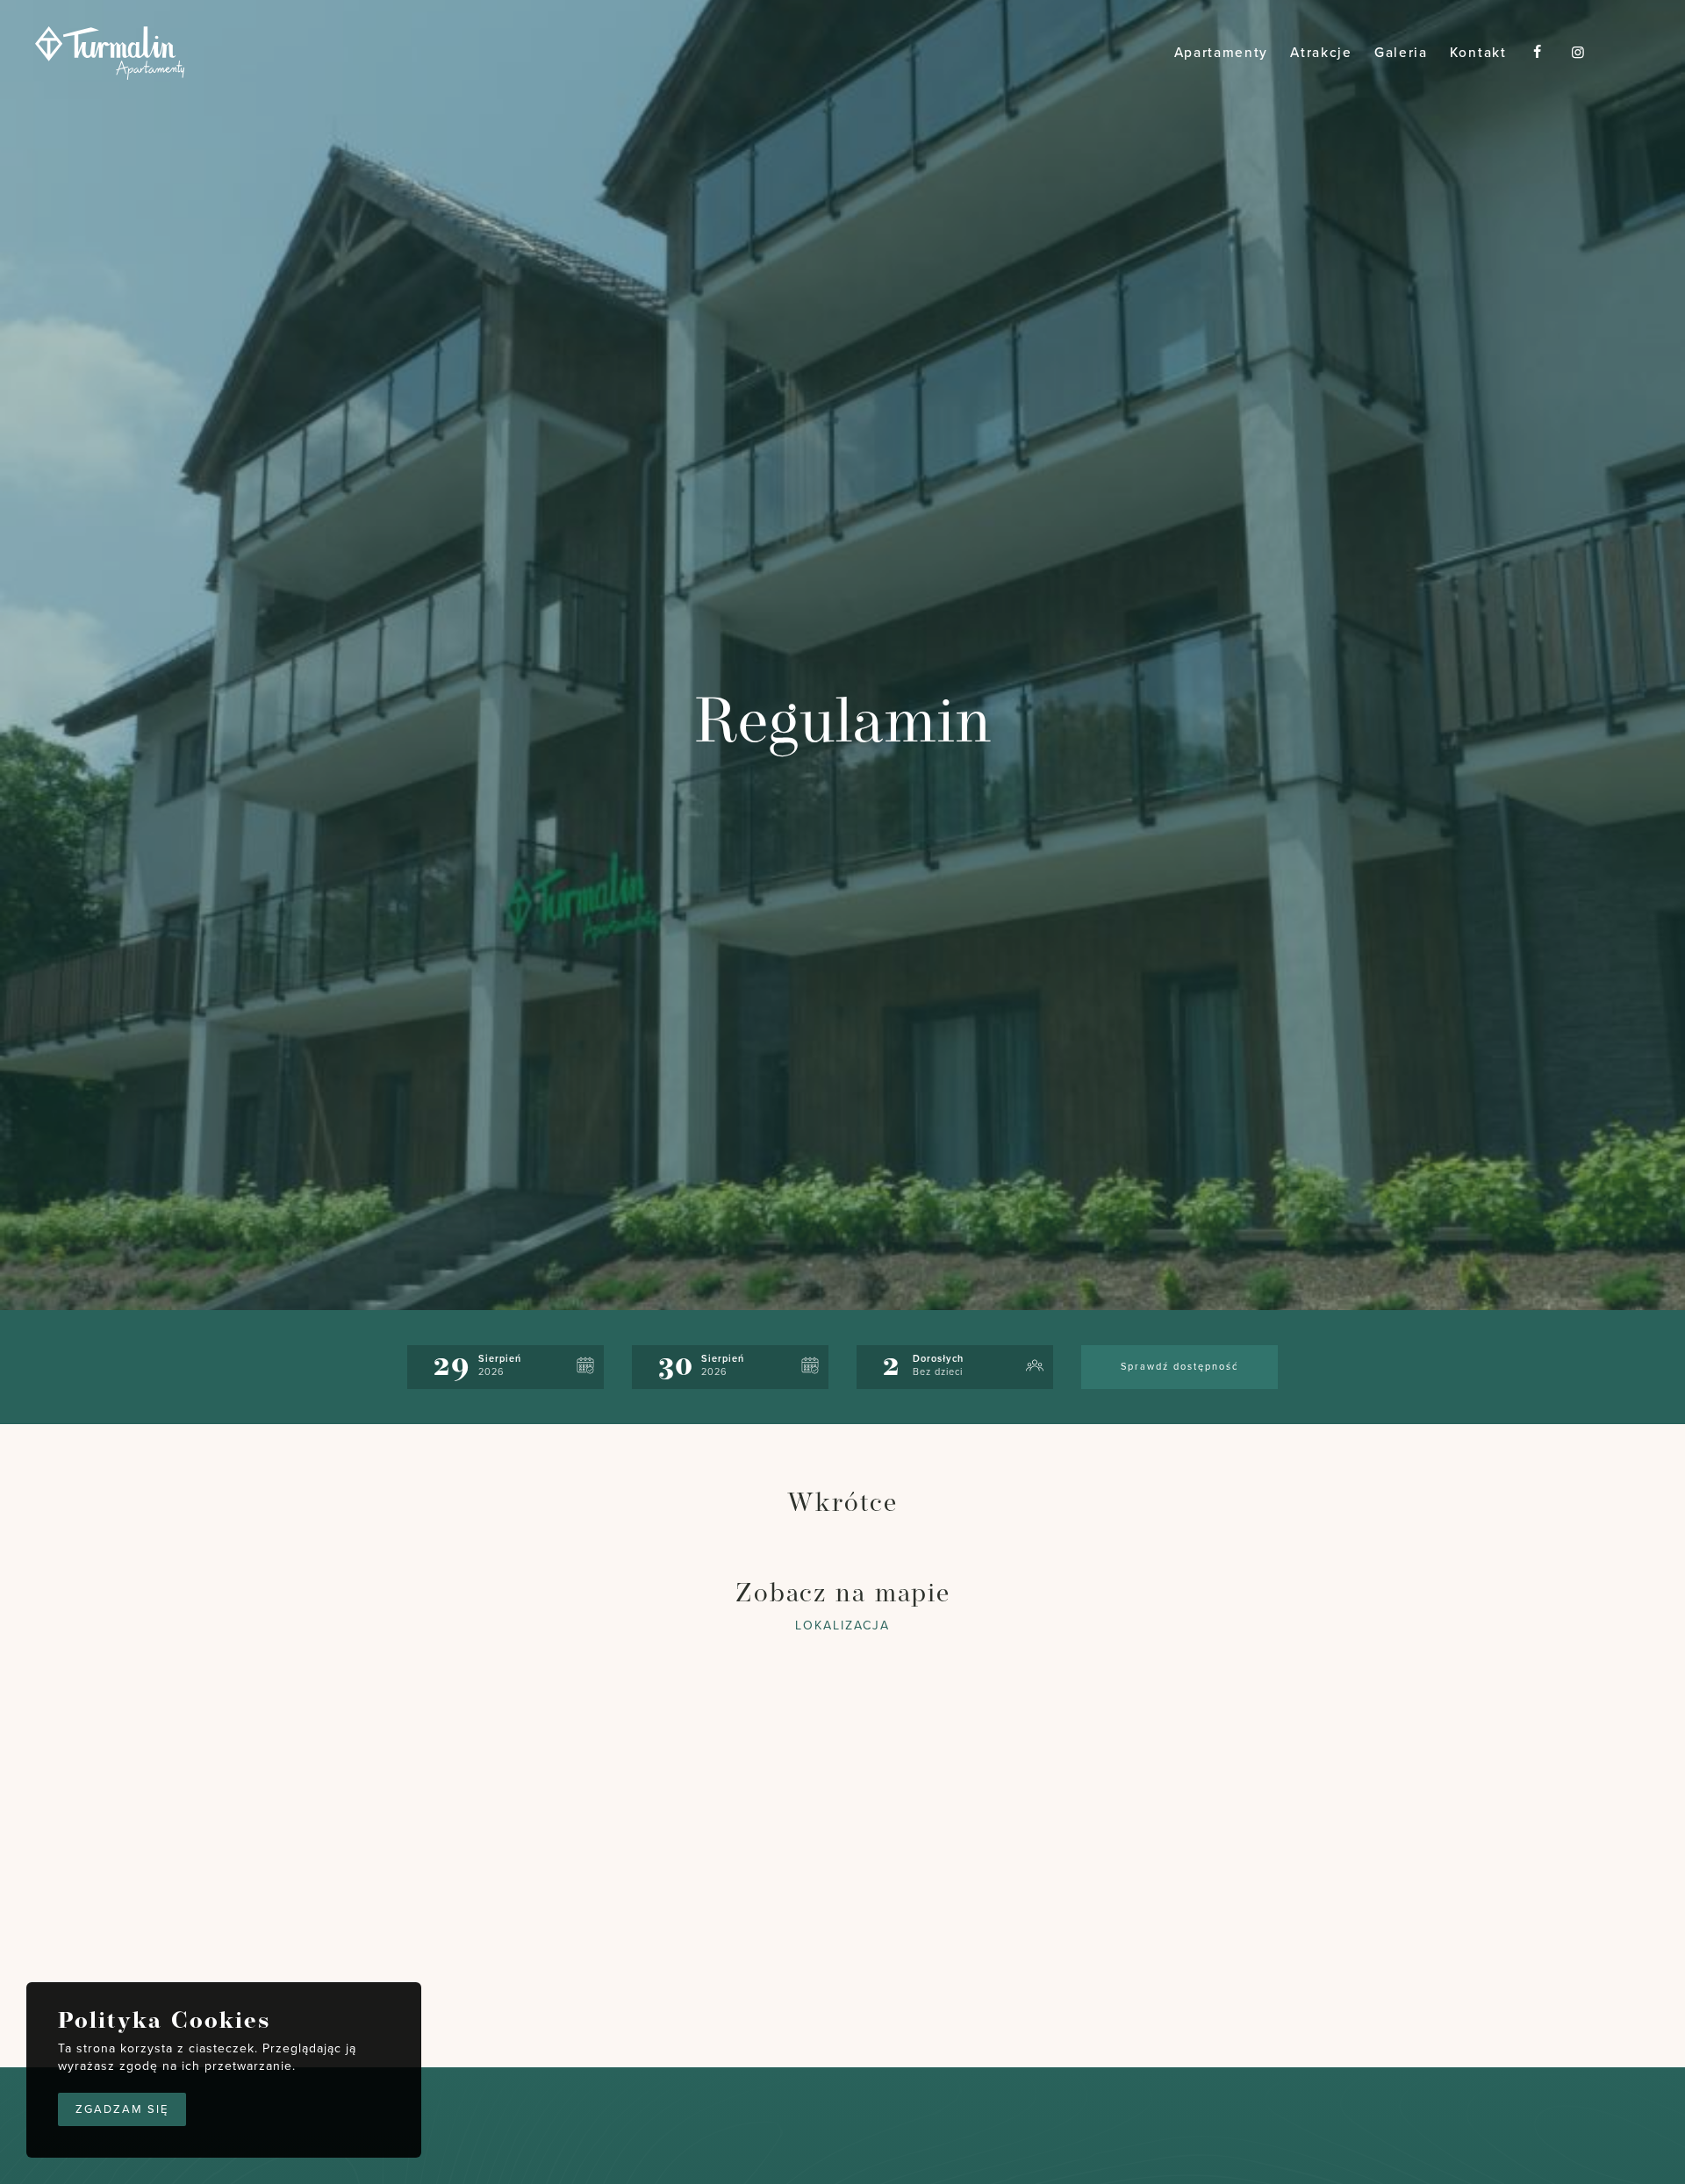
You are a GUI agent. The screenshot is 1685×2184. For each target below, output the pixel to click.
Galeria (1401, 53)
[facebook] (1538, 53)
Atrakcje (1321, 53)
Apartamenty (1222, 53)
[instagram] (1579, 53)
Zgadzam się (122, 2109)
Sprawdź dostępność (1179, 1367)
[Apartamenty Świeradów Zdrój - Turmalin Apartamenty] (110, 55)
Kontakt (1478, 53)
